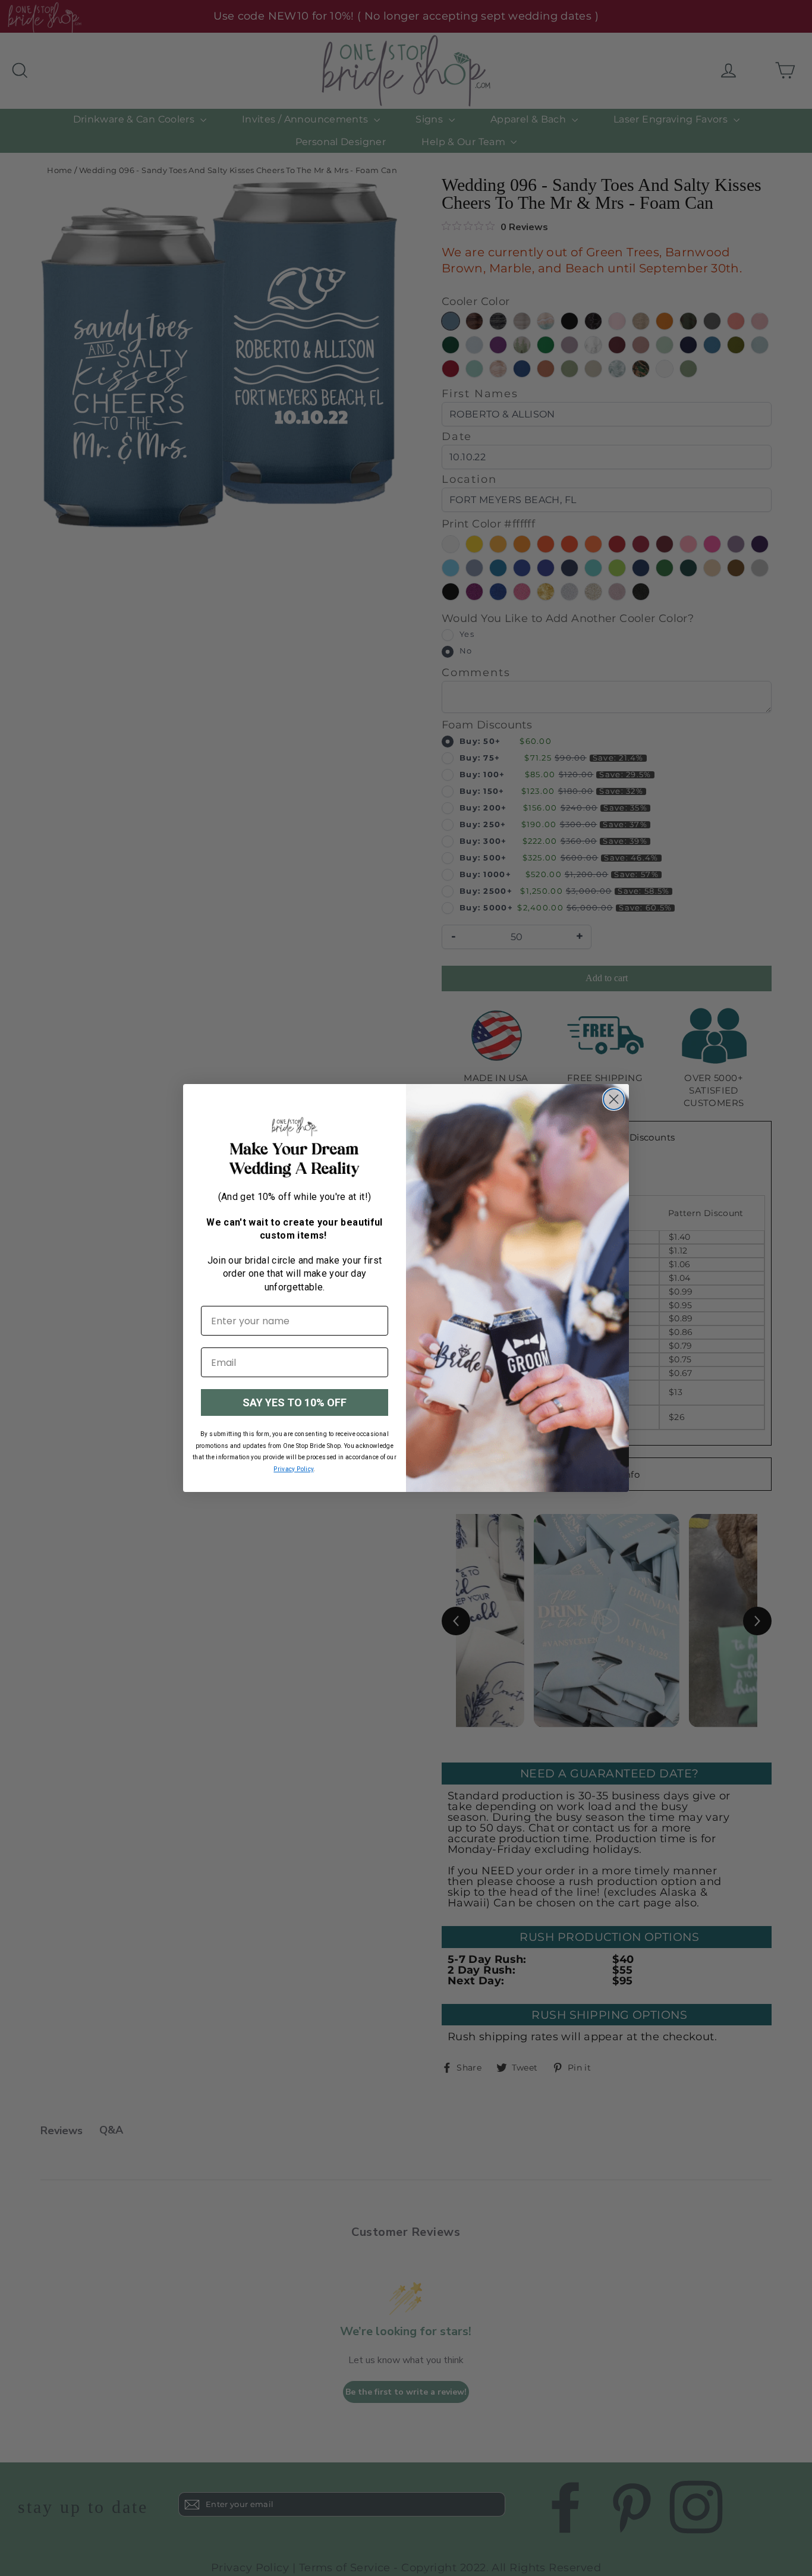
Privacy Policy (293, 1469)
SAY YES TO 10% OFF (295, 1402)
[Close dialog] (614, 1099)
